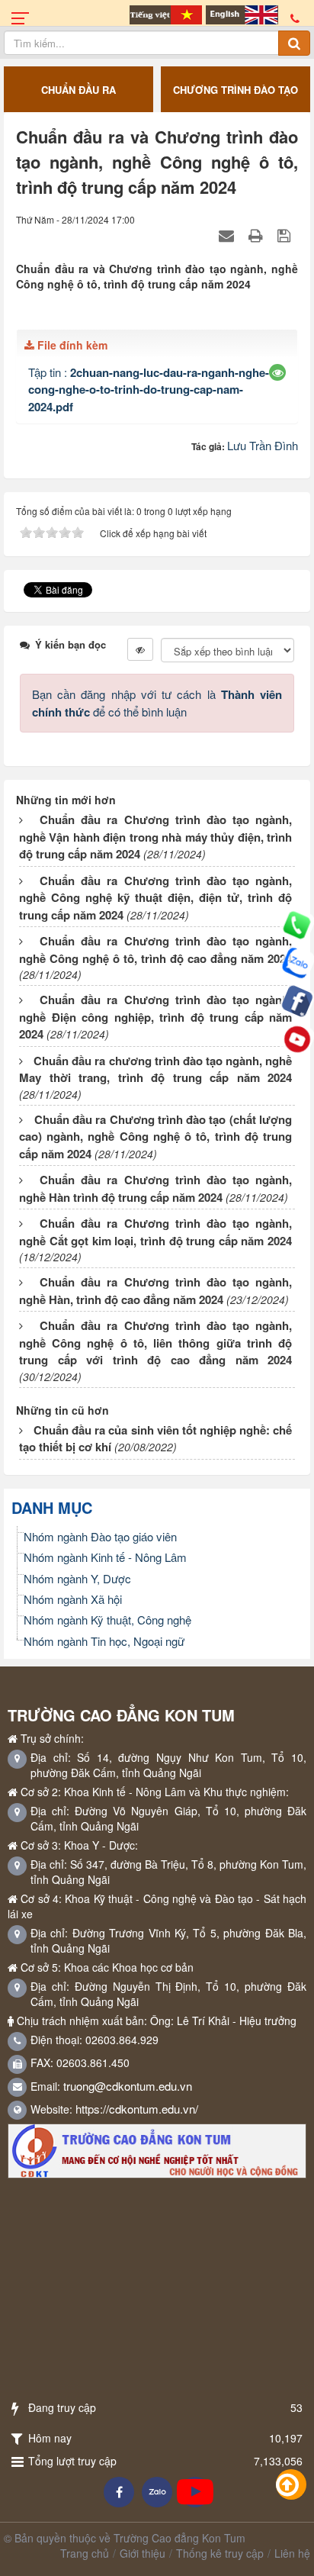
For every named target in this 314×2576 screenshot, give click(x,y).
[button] (278, 372)
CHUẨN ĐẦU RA (78, 90)
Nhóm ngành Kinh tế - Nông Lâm (105, 1557)
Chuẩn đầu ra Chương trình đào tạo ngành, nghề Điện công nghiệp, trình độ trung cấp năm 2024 (155, 1017)
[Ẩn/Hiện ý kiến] (140, 649)
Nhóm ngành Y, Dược (77, 1578)
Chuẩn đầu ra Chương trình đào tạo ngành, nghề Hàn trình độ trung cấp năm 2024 (155, 1188)
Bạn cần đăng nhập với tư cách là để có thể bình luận (157, 702)
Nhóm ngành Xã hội (73, 1599)
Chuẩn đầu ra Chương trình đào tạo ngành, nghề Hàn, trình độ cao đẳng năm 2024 (155, 1291)
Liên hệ (292, 2553)
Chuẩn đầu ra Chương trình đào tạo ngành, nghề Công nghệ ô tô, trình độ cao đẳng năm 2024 (155, 950)
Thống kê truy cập (220, 2553)
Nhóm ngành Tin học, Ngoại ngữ (104, 1641)
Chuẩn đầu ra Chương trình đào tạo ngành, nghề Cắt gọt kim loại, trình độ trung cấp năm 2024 (155, 1232)
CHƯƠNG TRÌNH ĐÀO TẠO (235, 90)
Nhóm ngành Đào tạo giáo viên (100, 1536)
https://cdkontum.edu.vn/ (137, 2109)
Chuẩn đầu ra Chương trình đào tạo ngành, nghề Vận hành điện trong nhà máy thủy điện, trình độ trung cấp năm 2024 (155, 837)
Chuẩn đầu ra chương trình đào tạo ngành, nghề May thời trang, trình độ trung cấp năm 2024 (155, 1069)
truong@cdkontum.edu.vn (128, 2086)
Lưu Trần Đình (263, 445)
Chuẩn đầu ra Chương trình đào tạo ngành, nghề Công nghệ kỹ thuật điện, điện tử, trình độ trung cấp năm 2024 (155, 898)
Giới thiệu (143, 2553)
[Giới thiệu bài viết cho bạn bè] (228, 235)
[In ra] (258, 235)
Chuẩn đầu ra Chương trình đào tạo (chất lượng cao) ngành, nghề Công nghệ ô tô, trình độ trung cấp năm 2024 (155, 1137)
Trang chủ (85, 2553)
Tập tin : (149, 389)
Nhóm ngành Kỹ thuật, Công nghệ (107, 1620)
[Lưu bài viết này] (286, 235)
